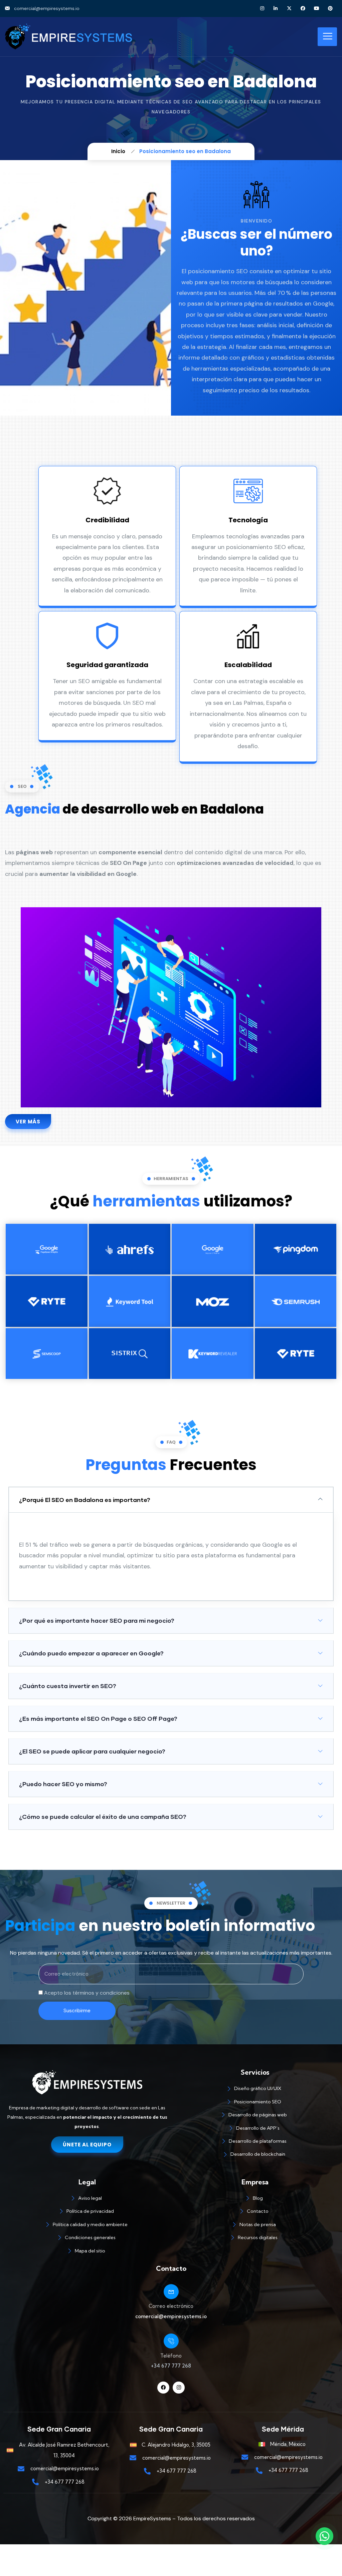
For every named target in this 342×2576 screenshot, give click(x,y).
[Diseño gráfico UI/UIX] (255, 2090)
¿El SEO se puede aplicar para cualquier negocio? (92, 1751)
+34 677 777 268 (171, 2366)
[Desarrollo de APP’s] (255, 2129)
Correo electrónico (171, 2306)
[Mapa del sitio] (87, 2252)
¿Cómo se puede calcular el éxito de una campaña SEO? (103, 1817)
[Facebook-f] (163, 2388)
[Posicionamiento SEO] (255, 2103)
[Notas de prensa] (255, 2226)
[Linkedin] (276, 9)
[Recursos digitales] (255, 2239)
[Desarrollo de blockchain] (255, 2155)
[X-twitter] (289, 9)
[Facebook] (303, 9)
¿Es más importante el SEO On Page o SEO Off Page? (98, 1718)
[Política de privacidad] (87, 2212)
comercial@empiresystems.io (171, 2316)
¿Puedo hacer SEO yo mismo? (63, 1784)
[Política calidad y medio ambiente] (87, 2226)
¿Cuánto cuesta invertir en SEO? (68, 1686)
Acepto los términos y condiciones (87, 1993)
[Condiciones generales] (87, 2239)
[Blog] (255, 2199)
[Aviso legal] (87, 2199)
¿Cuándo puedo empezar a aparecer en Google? (91, 1653)
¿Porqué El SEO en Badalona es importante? (85, 1500)
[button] (171, 1500)
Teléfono (171, 2356)
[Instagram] (262, 9)
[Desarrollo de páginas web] (255, 2116)
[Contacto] (255, 2212)
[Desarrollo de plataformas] (255, 2142)
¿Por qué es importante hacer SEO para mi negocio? (97, 1620)
